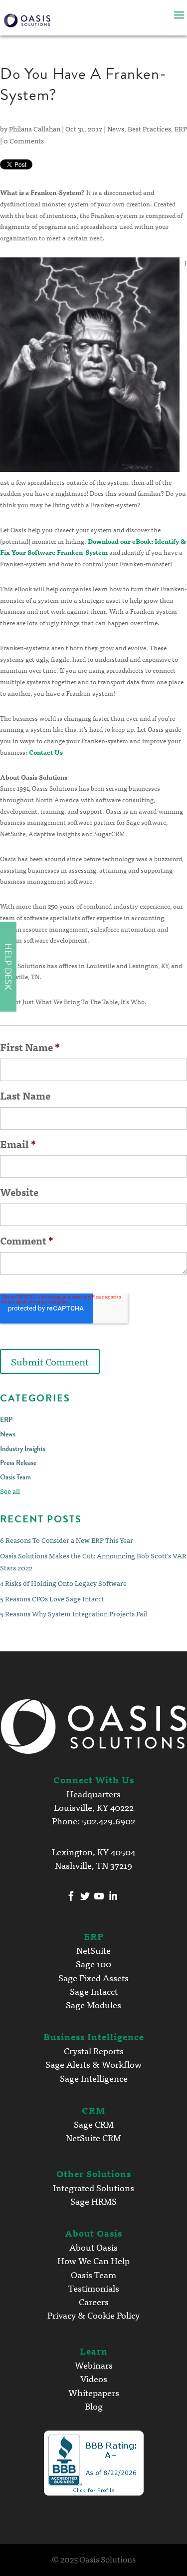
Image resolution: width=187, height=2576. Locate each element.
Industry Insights (23, 1449)
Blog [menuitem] (94, 2406)
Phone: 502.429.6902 (93, 1820)
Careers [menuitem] (94, 2301)
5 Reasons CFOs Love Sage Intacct (52, 1598)
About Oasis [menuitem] (93, 2247)
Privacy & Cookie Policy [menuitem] (93, 2315)
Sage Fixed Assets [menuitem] (93, 1977)
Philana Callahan (35, 128)
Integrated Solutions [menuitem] (93, 2187)
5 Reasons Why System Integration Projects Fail (74, 1613)
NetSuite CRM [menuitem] (93, 2137)
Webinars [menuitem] (94, 2365)
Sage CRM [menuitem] (94, 2124)
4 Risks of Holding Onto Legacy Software (63, 1583)
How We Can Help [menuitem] (93, 2260)
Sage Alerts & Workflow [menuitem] (93, 2064)
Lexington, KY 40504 (93, 1851)
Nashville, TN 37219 (93, 1865)
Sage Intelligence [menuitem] (94, 2078)
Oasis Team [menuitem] (93, 2274)
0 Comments (24, 140)
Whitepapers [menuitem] (94, 2392)
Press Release (18, 1463)
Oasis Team (15, 1477)
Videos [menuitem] (94, 2378)
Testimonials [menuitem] (94, 2288)
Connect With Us (94, 1779)
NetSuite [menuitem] (93, 1950)
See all (10, 1491)
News (116, 128)
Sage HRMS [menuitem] (93, 2201)
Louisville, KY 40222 (94, 1807)
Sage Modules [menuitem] (93, 2004)
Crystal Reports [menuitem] (94, 2050)
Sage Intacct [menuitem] (94, 1991)
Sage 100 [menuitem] (93, 1963)
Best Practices (149, 128)
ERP (181, 128)
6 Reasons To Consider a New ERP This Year (67, 1540)
